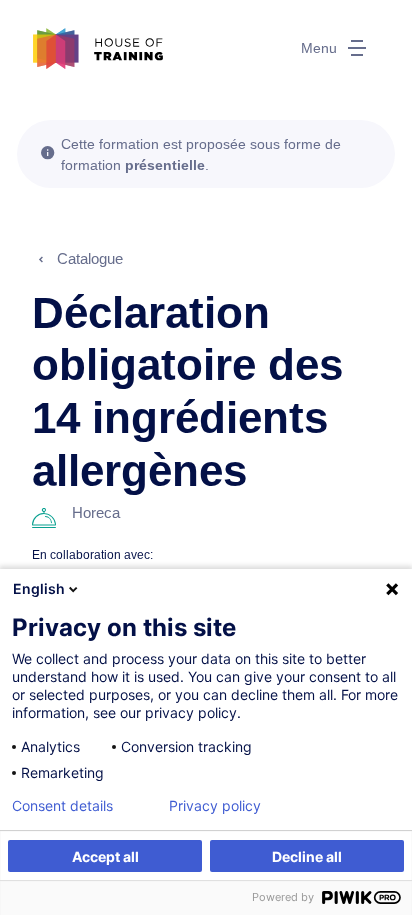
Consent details (62, 806)
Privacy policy (215, 806)
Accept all (105, 856)
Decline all (307, 856)
